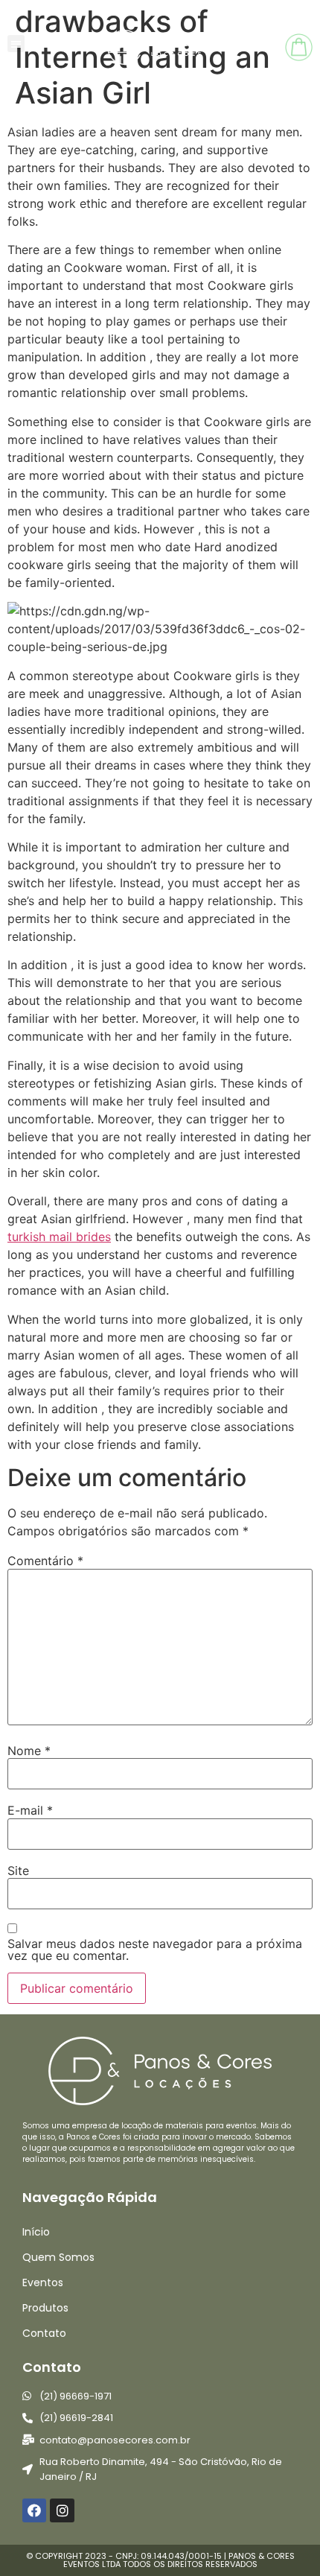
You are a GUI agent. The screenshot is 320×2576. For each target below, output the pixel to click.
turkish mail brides (59, 1237)
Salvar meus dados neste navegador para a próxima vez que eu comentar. (155, 1950)
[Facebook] (34, 2510)
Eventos (43, 2282)
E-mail (30, 1810)
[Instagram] (62, 2510)
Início (36, 2232)
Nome (29, 1751)
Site (18, 1871)
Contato (44, 2333)
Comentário (45, 1561)
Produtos (45, 2308)
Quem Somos (58, 2257)
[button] (16, 44)
